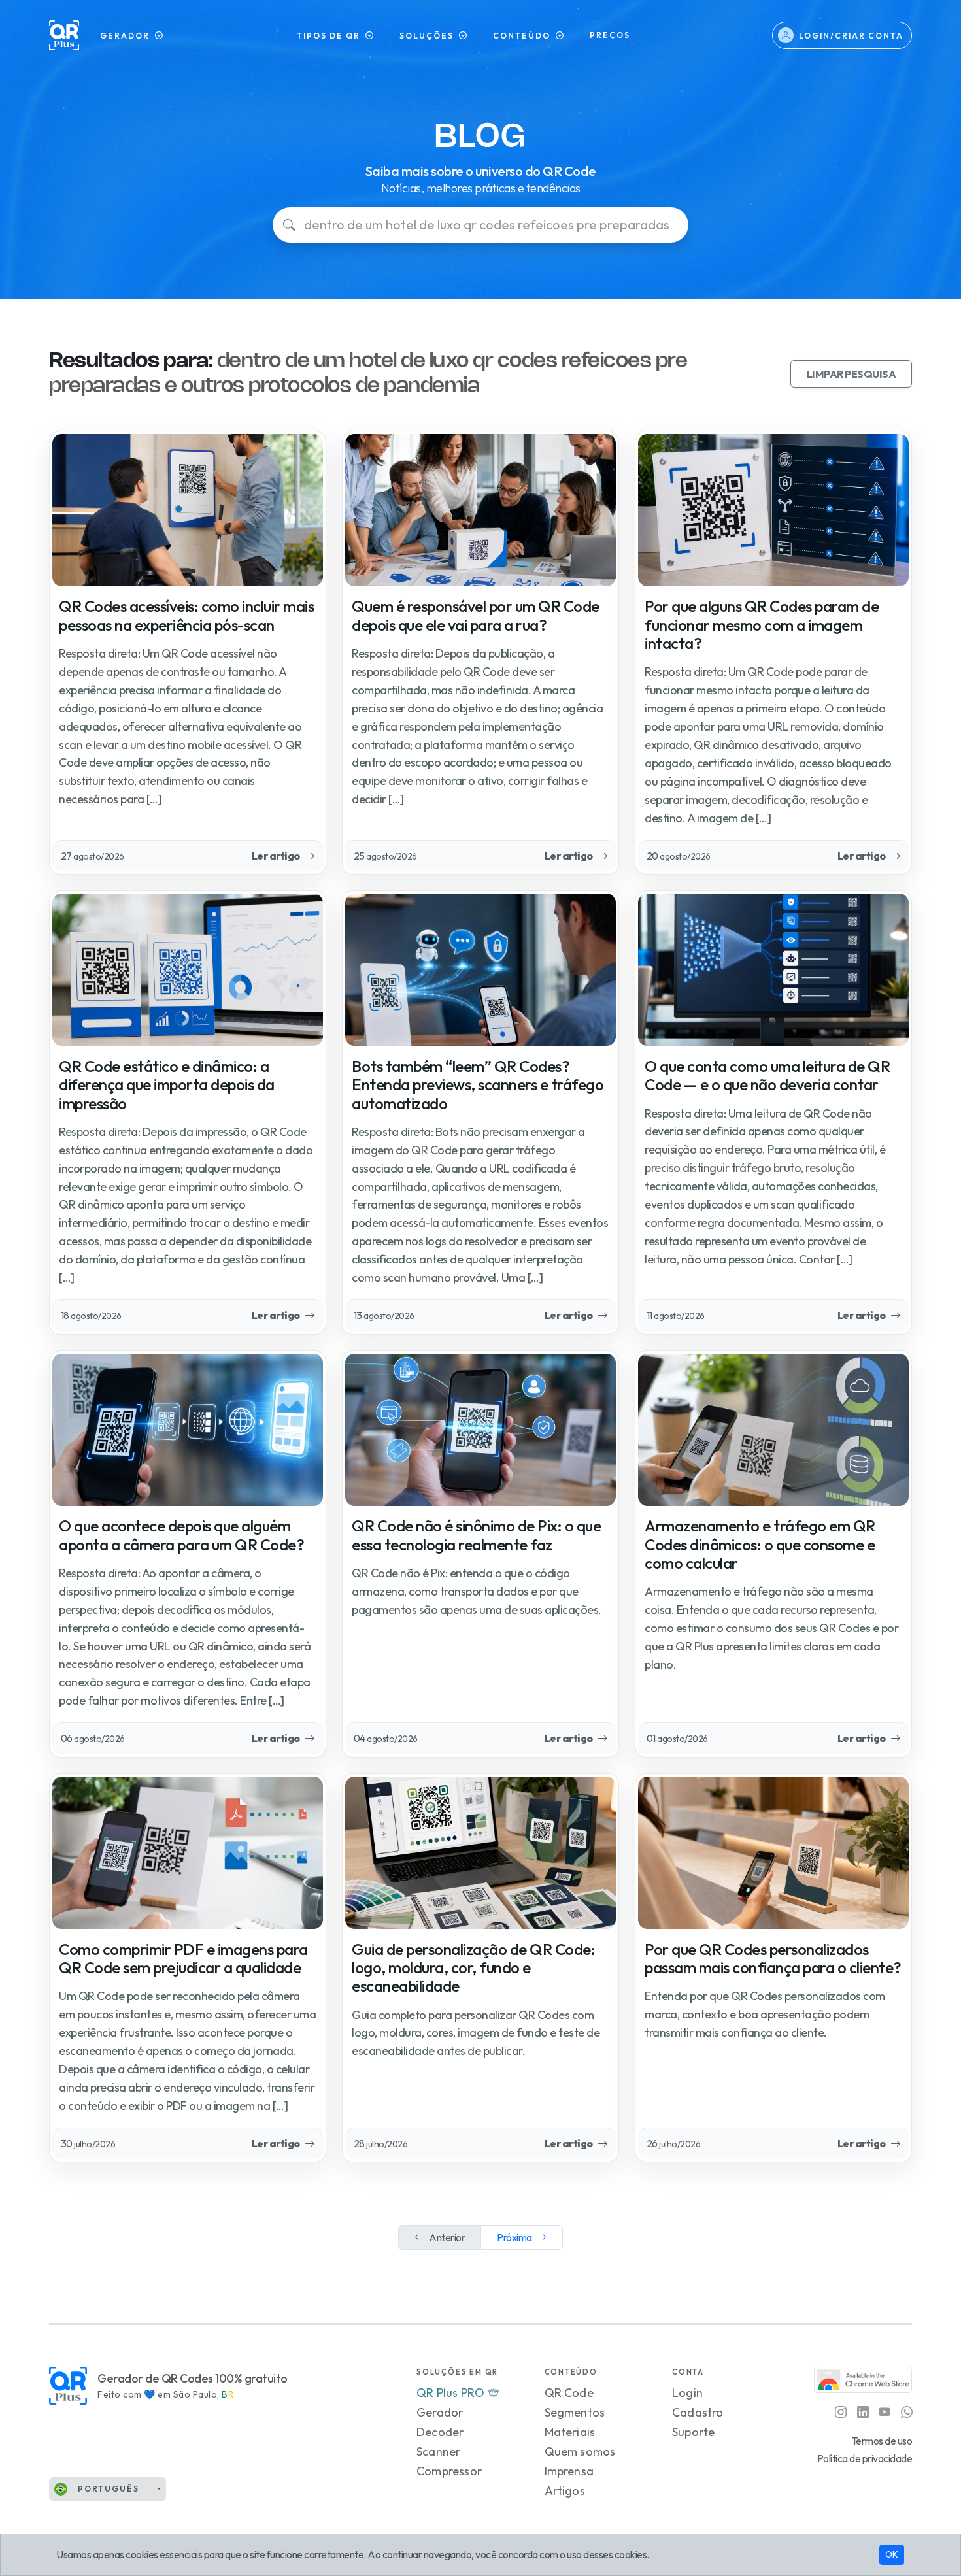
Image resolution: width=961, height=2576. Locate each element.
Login (687, 2393)
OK (892, 2554)
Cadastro (698, 2412)
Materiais (570, 2432)
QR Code (569, 2393)
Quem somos (580, 2451)
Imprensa (569, 2471)
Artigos (565, 2491)
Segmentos (575, 2412)
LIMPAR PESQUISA (851, 374)
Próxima (515, 2237)
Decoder (440, 2432)
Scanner (438, 2451)
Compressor (449, 2471)
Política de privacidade (865, 2458)
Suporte (693, 2432)
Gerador (440, 2412)
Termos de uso (882, 2441)
